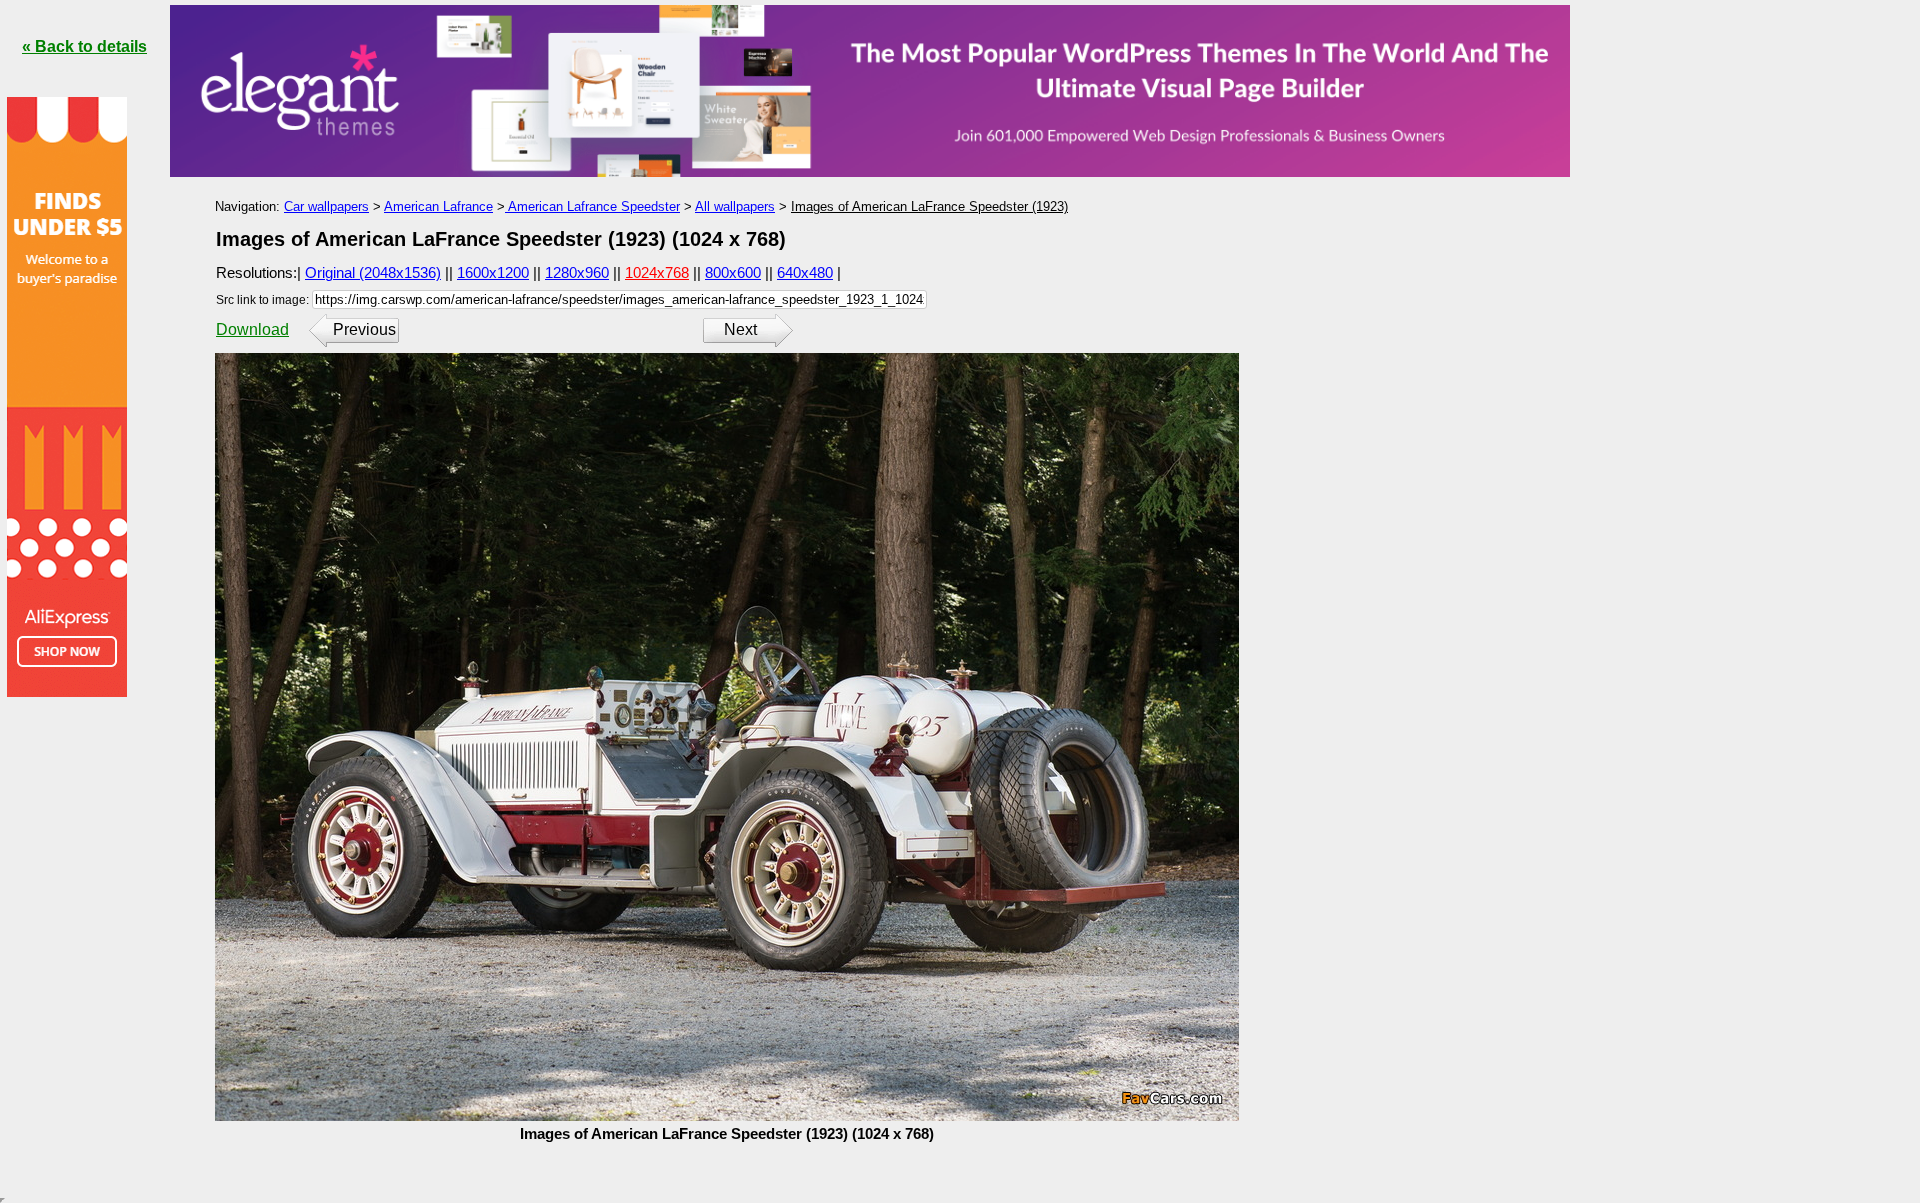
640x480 (805, 272)
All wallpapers (735, 206)
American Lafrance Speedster (592, 206)
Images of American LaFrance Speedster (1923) (929, 206)
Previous (364, 329)
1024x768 (657, 272)
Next (740, 329)
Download (252, 329)
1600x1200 (493, 272)
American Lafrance (438, 206)
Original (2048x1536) (373, 272)
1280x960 (577, 272)
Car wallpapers (326, 206)
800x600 (733, 272)
